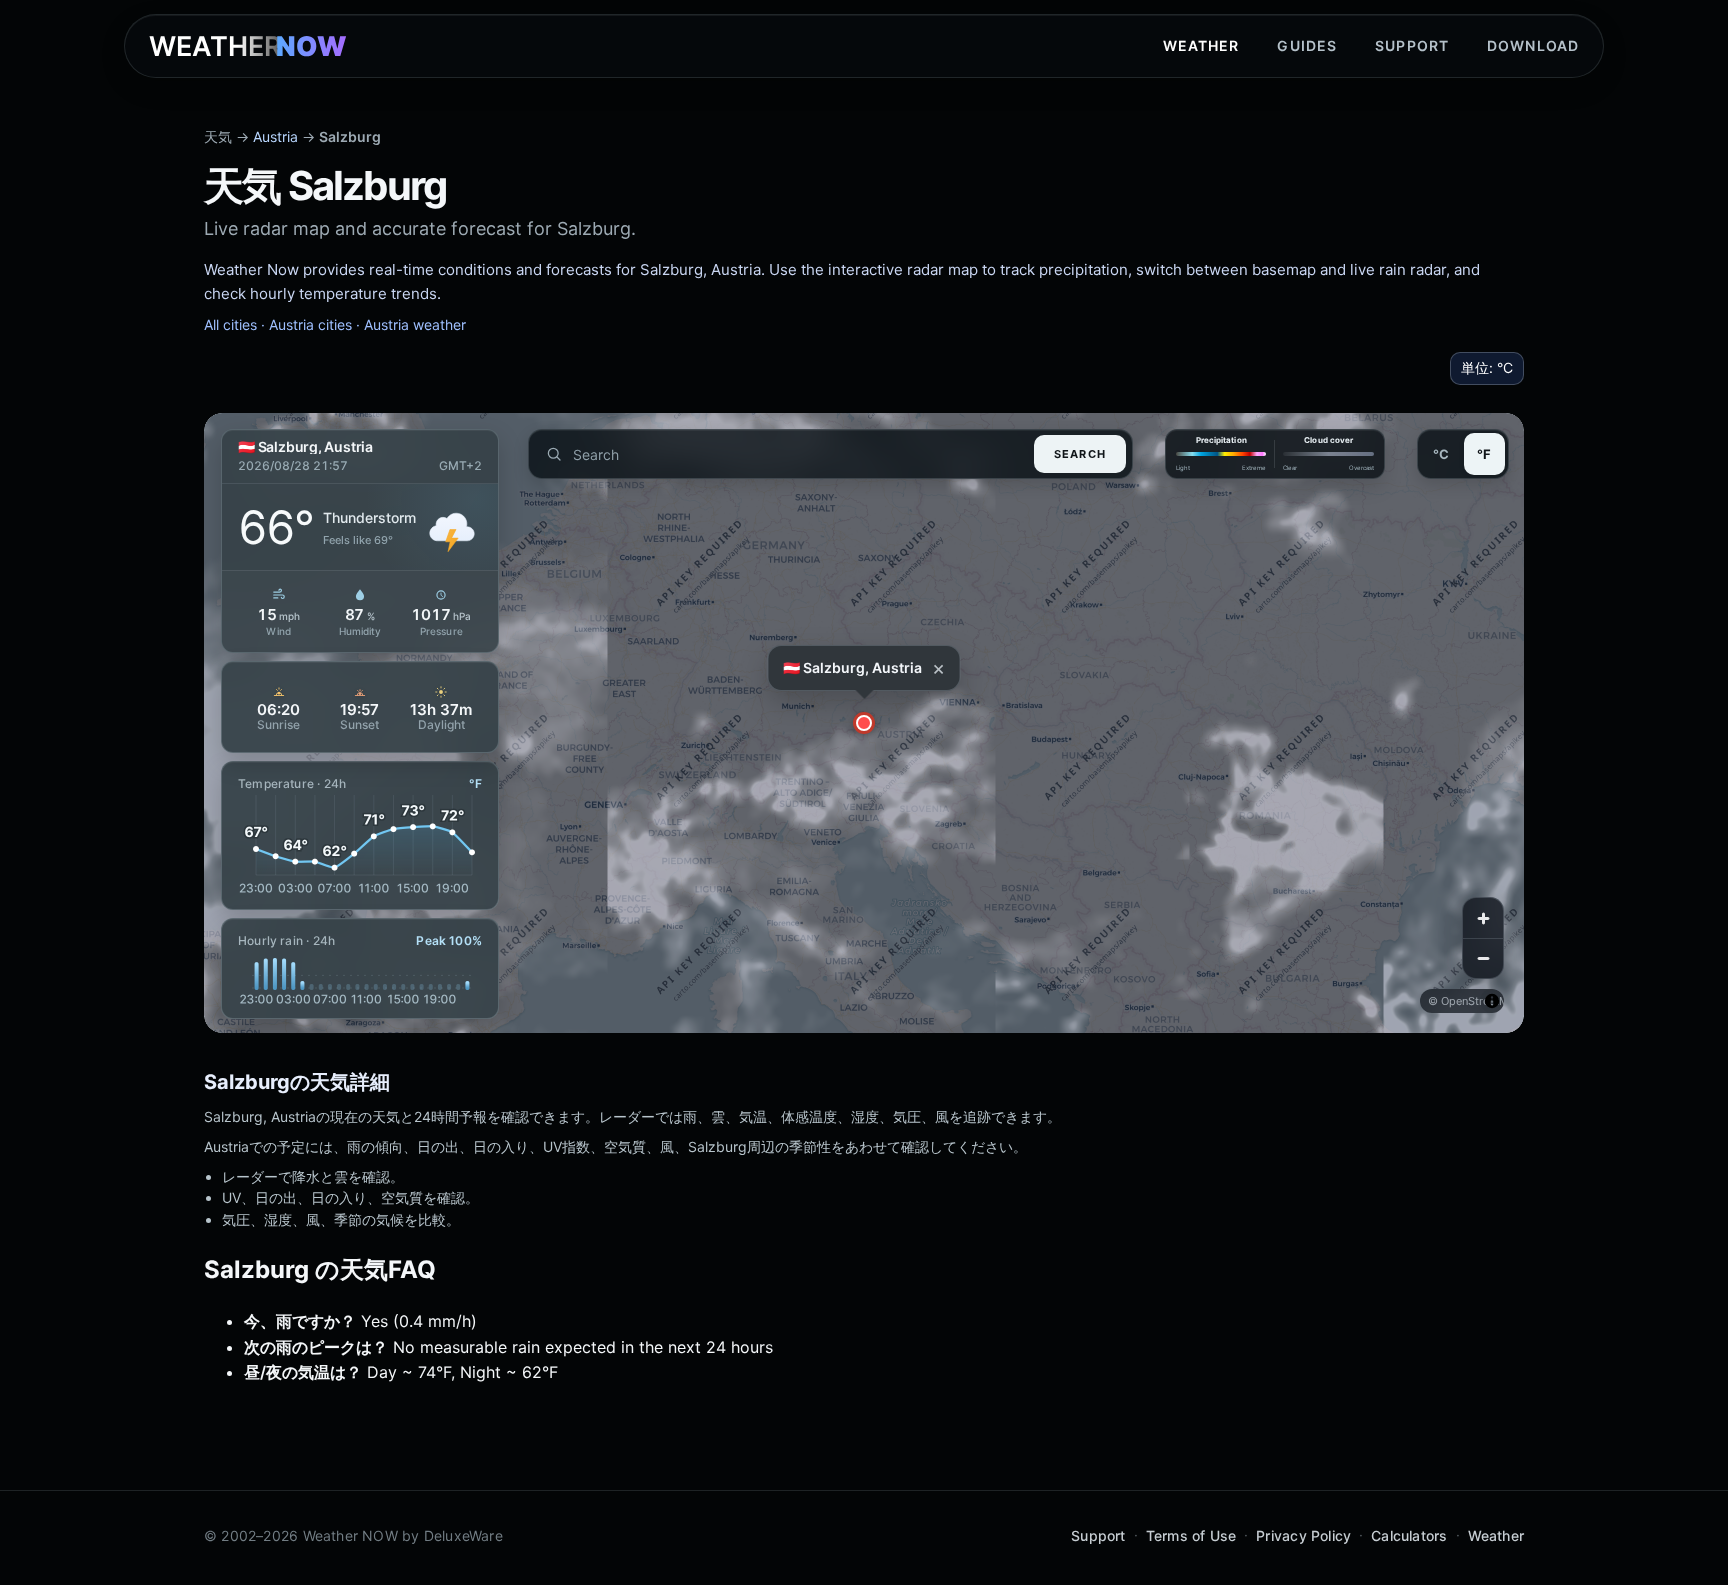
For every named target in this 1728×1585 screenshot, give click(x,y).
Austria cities (310, 324)
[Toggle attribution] (1492, 1001)
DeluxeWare (463, 1535)
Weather (1201, 45)
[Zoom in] (1483, 918)
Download (1533, 45)
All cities (230, 324)
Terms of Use (1191, 1535)
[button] (864, 723)
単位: (1487, 367)
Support (1412, 45)
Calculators (1409, 1535)
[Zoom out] (1483, 958)
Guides (1307, 45)
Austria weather (415, 324)
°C (1441, 454)
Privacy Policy (1303, 1535)
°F (1484, 454)
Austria (275, 136)
